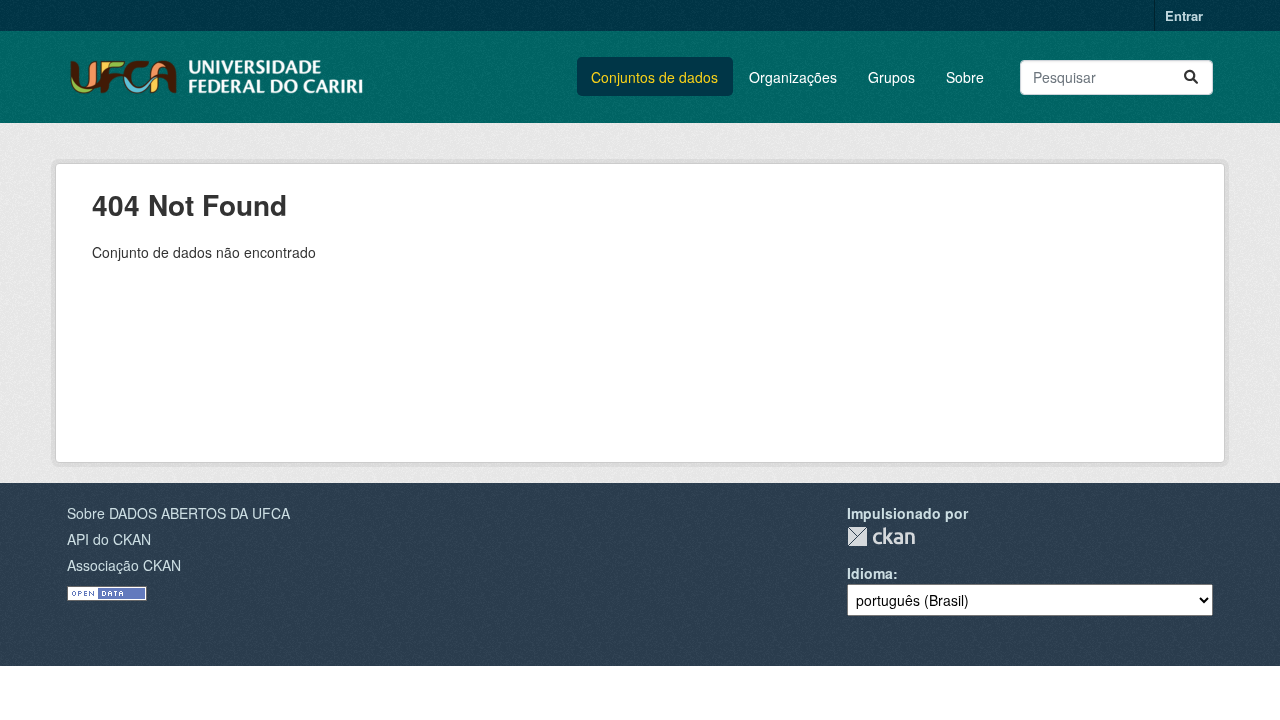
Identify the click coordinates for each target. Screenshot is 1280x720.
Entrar (1184, 15)
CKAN (881, 536)
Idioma (870, 573)
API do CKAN (109, 539)
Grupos (891, 77)
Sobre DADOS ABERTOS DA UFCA (178, 513)
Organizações (793, 77)
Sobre (965, 77)
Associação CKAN (124, 565)
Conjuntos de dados (654, 77)
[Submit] (1191, 77)
